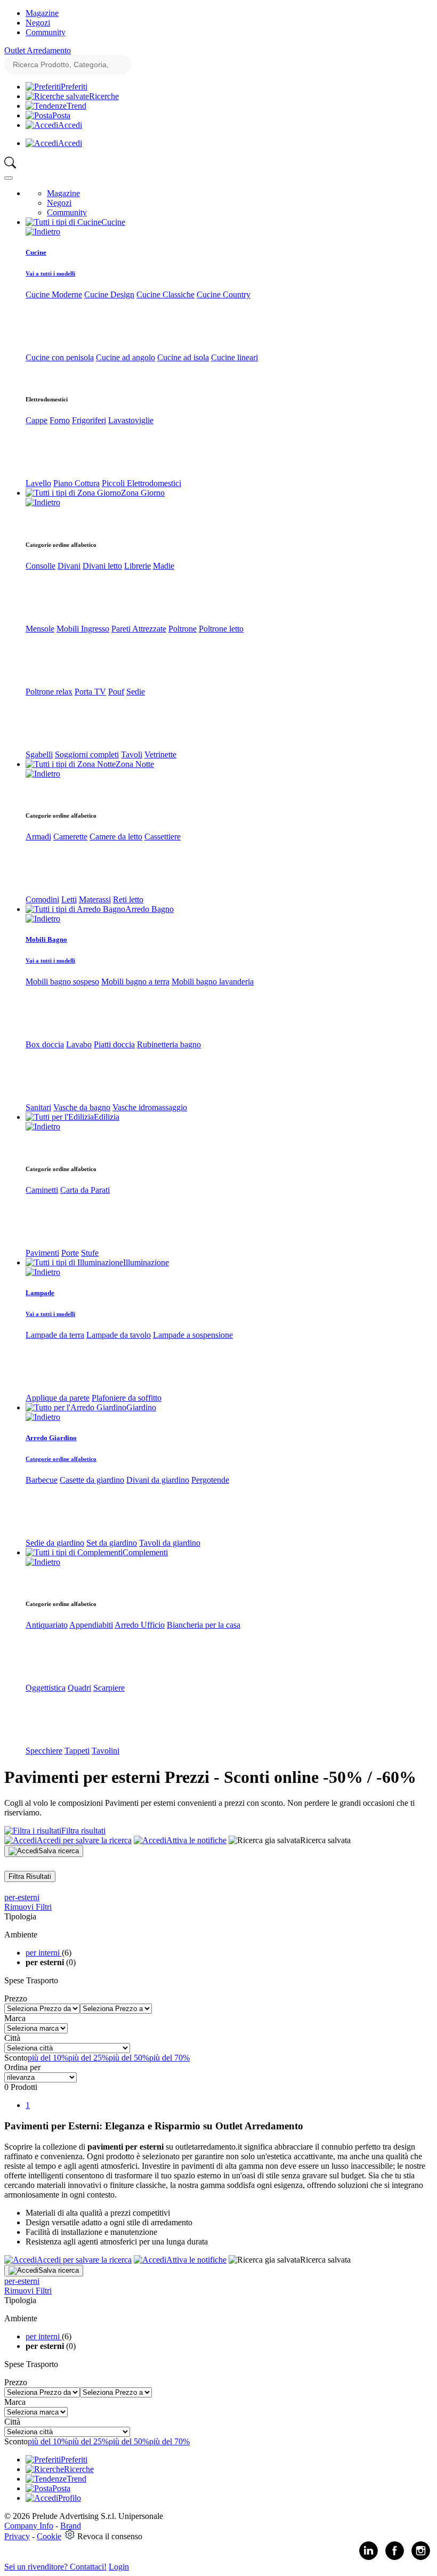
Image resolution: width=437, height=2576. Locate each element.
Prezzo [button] (16, 1998)
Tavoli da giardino (170, 1543)
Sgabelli (39, 754)
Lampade (40, 1293)
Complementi (145, 1552)
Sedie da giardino (55, 1543)
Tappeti (77, 1751)
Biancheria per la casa (204, 1625)
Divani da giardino (158, 1480)
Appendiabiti (91, 1625)
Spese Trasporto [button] (31, 1980)
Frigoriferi (89, 420)
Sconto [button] (16, 2058)
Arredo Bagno (149, 909)
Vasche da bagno (82, 1107)
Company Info (29, 2526)
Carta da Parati (85, 1190)
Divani (69, 566)
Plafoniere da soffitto (127, 1398)
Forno (60, 420)
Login (119, 2567)
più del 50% (129, 2058)
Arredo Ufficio (140, 1625)
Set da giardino (112, 1543)
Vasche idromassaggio (150, 1107)
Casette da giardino (92, 1480)
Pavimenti (42, 1253)
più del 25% (88, 2058)
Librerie (137, 566)
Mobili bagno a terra (135, 982)
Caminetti (42, 1190)
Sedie (136, 692)
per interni (44, 1953)
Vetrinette (160, 754)
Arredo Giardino (51, 1438)
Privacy (17, 2536)
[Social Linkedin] (369, 2558)
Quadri (79, 1688)
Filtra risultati (83, 1831)
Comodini (42, 899)
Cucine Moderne (54, 294)
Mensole (40, 629)
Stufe (90, 1253)
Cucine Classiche (165, 294)
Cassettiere (163, 837)
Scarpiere (109, 1688)
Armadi (38, 837)
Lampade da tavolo (119, 1335)
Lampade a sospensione (193, 1335)
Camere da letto (116, 837)
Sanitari (38, 1107)
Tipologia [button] (20, 1916)
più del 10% (48, 2058)
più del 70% (169, 2058)
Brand (71, 2526)
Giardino (141, 1407)
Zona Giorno (143, 493)
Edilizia (107, 1117)
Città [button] (12, 2038)
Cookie (49, 2536)
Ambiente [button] (21, 1935)
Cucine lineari (234, 357)
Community (46, 32)
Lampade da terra (55, 1335)
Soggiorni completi (87, 754)
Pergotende (210, 1480)
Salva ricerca (59, 1851)
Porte (70, 1253)
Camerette (70, 837)
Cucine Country (224, 294)
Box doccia (45, 1044)
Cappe (37, 420)
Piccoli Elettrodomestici (141, 483)
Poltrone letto (221, 629)
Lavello (38, 483)
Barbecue (42, 1480)
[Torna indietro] (43, 232)
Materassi (95, 899)
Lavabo (79, 1044)
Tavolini (106, 1751)
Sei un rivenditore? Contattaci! (55, 2567)
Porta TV (90, 692)
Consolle (41, 566)
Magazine (42, 13)
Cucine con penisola (60, 357)
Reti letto (128, 899)
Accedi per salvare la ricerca (84, 1840)
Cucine (113, 222)
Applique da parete (58, 1398)
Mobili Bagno (46, 939)
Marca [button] (15, 2018)
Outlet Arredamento (38, 50)
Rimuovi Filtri (28, 1907)
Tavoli (132, 754)
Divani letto (102, 566)
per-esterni (22, 1897)
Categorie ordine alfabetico (61, 1459)
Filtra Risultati (30, 1876)
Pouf (116, 692)
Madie (164, 566)
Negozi (38, 23)
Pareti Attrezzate (139, 629)
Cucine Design (109, 294)
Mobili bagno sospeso (62, 982)
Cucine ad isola (183, 357)
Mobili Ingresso (83, 629)
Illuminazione (146, 1262)
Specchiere (44, 1751)
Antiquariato (47, 1625)
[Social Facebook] (395, 2558)
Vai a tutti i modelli (50, 273)
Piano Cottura (76, 483)
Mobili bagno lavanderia (213, 982)
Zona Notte (135, 764)
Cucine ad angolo (126, 357)
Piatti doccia (114, 1044)
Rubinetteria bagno (169, 1044)
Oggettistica (46, 1688)
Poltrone (183, 629)
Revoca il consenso (110, 2536)
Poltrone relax (49, 692)
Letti (69, 899)
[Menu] (9, 178)
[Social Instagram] (421, 2558)
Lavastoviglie (131, 420)
